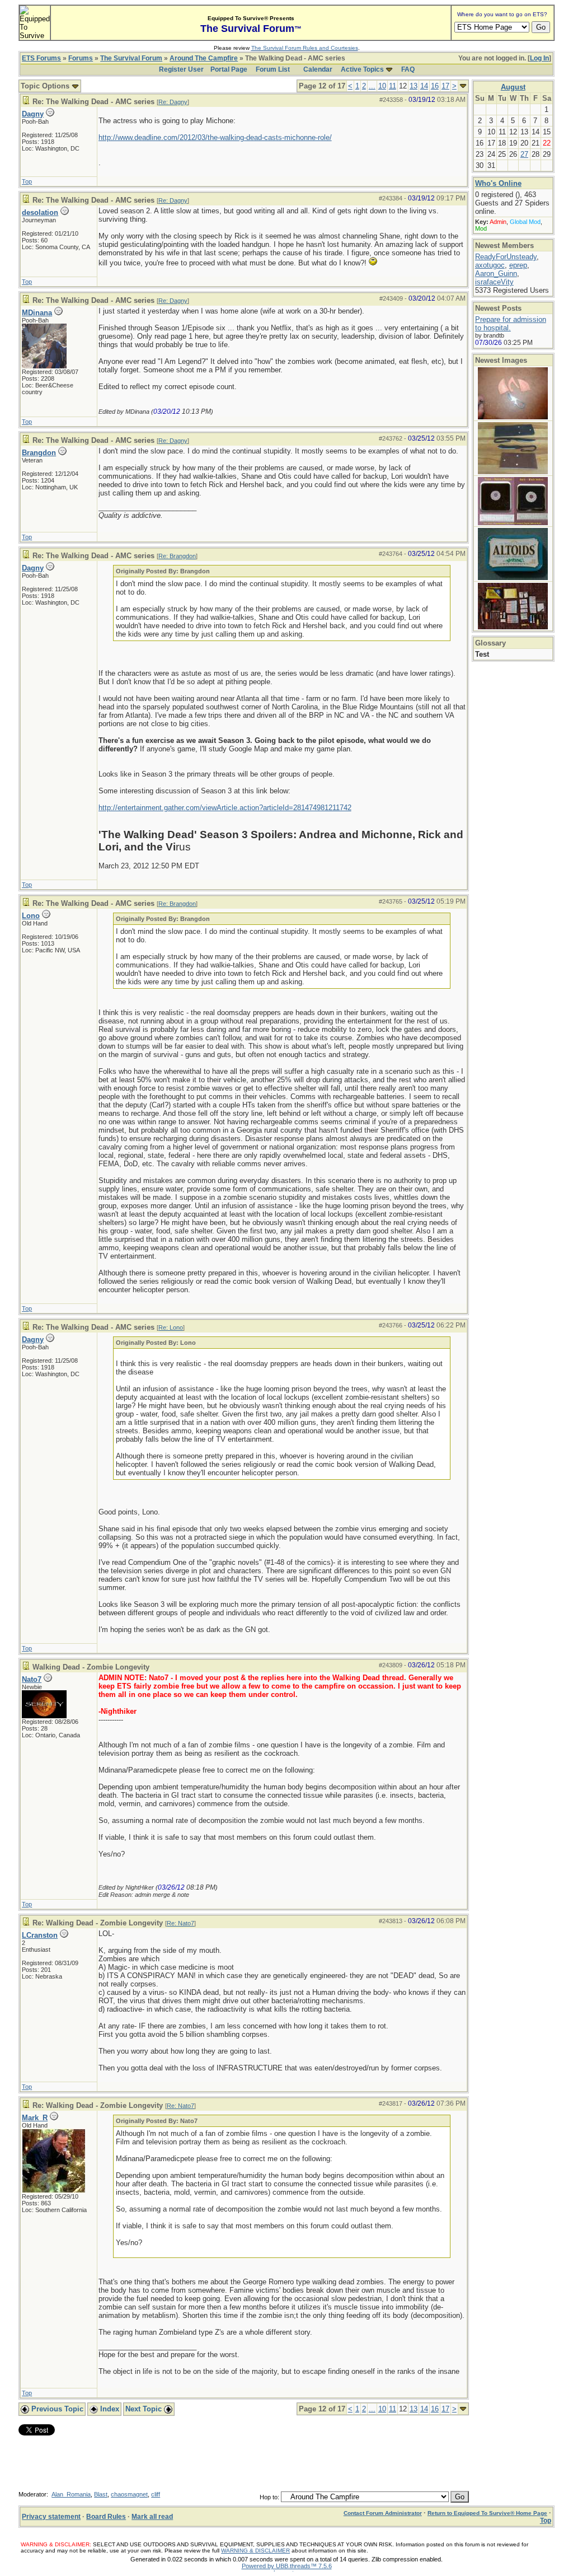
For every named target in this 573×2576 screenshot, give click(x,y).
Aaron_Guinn (496, 274)
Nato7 (32, 1679)
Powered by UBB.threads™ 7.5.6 (287, 2566)
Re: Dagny (173, 102)
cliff (156, 2494)
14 (424, 86)
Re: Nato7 (180, 1923)
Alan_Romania (71, 2494)
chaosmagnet (129, 2494)
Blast (101, 2494)
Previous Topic (56, 2409)
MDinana (37, 313)
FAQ (408, 69)
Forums (81, 58)
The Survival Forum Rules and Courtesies (305, 48)
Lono (31, 916)
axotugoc (490, 265)
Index (109, 2409)
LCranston (40, 1935)
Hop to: (269, 2497)
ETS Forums (41, 58)
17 (445, 86)
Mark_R (35, 2118)
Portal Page (229, 69)
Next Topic (145, 2409)
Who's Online (498, 183)
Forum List (273, 69)
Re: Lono (171, 1327)
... (372, 86)
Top (27, 181)
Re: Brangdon (177, 556)
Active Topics (362, 69)
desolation (40, 212)
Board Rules (106, 2517)
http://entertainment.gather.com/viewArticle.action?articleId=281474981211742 (225, 808)
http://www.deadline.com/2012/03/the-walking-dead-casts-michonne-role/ (215, 137)
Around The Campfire (204, 58)
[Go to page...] (463, 86)
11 (393, 86)
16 (435, 86)
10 (382, 86)
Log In (539, 58)
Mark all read (152, 2517)
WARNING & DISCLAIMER (255, 2551)
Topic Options (46, 86)
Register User (181, 69)
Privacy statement (51, 2517)
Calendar (318, 69)
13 (414, 86)
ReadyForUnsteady (506, 257)
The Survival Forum (131, 58)
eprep (518, 265)
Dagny (33, 114)
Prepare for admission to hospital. (511, 324)
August (513, 87)
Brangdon (39, 453)
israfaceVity (494, 282)
